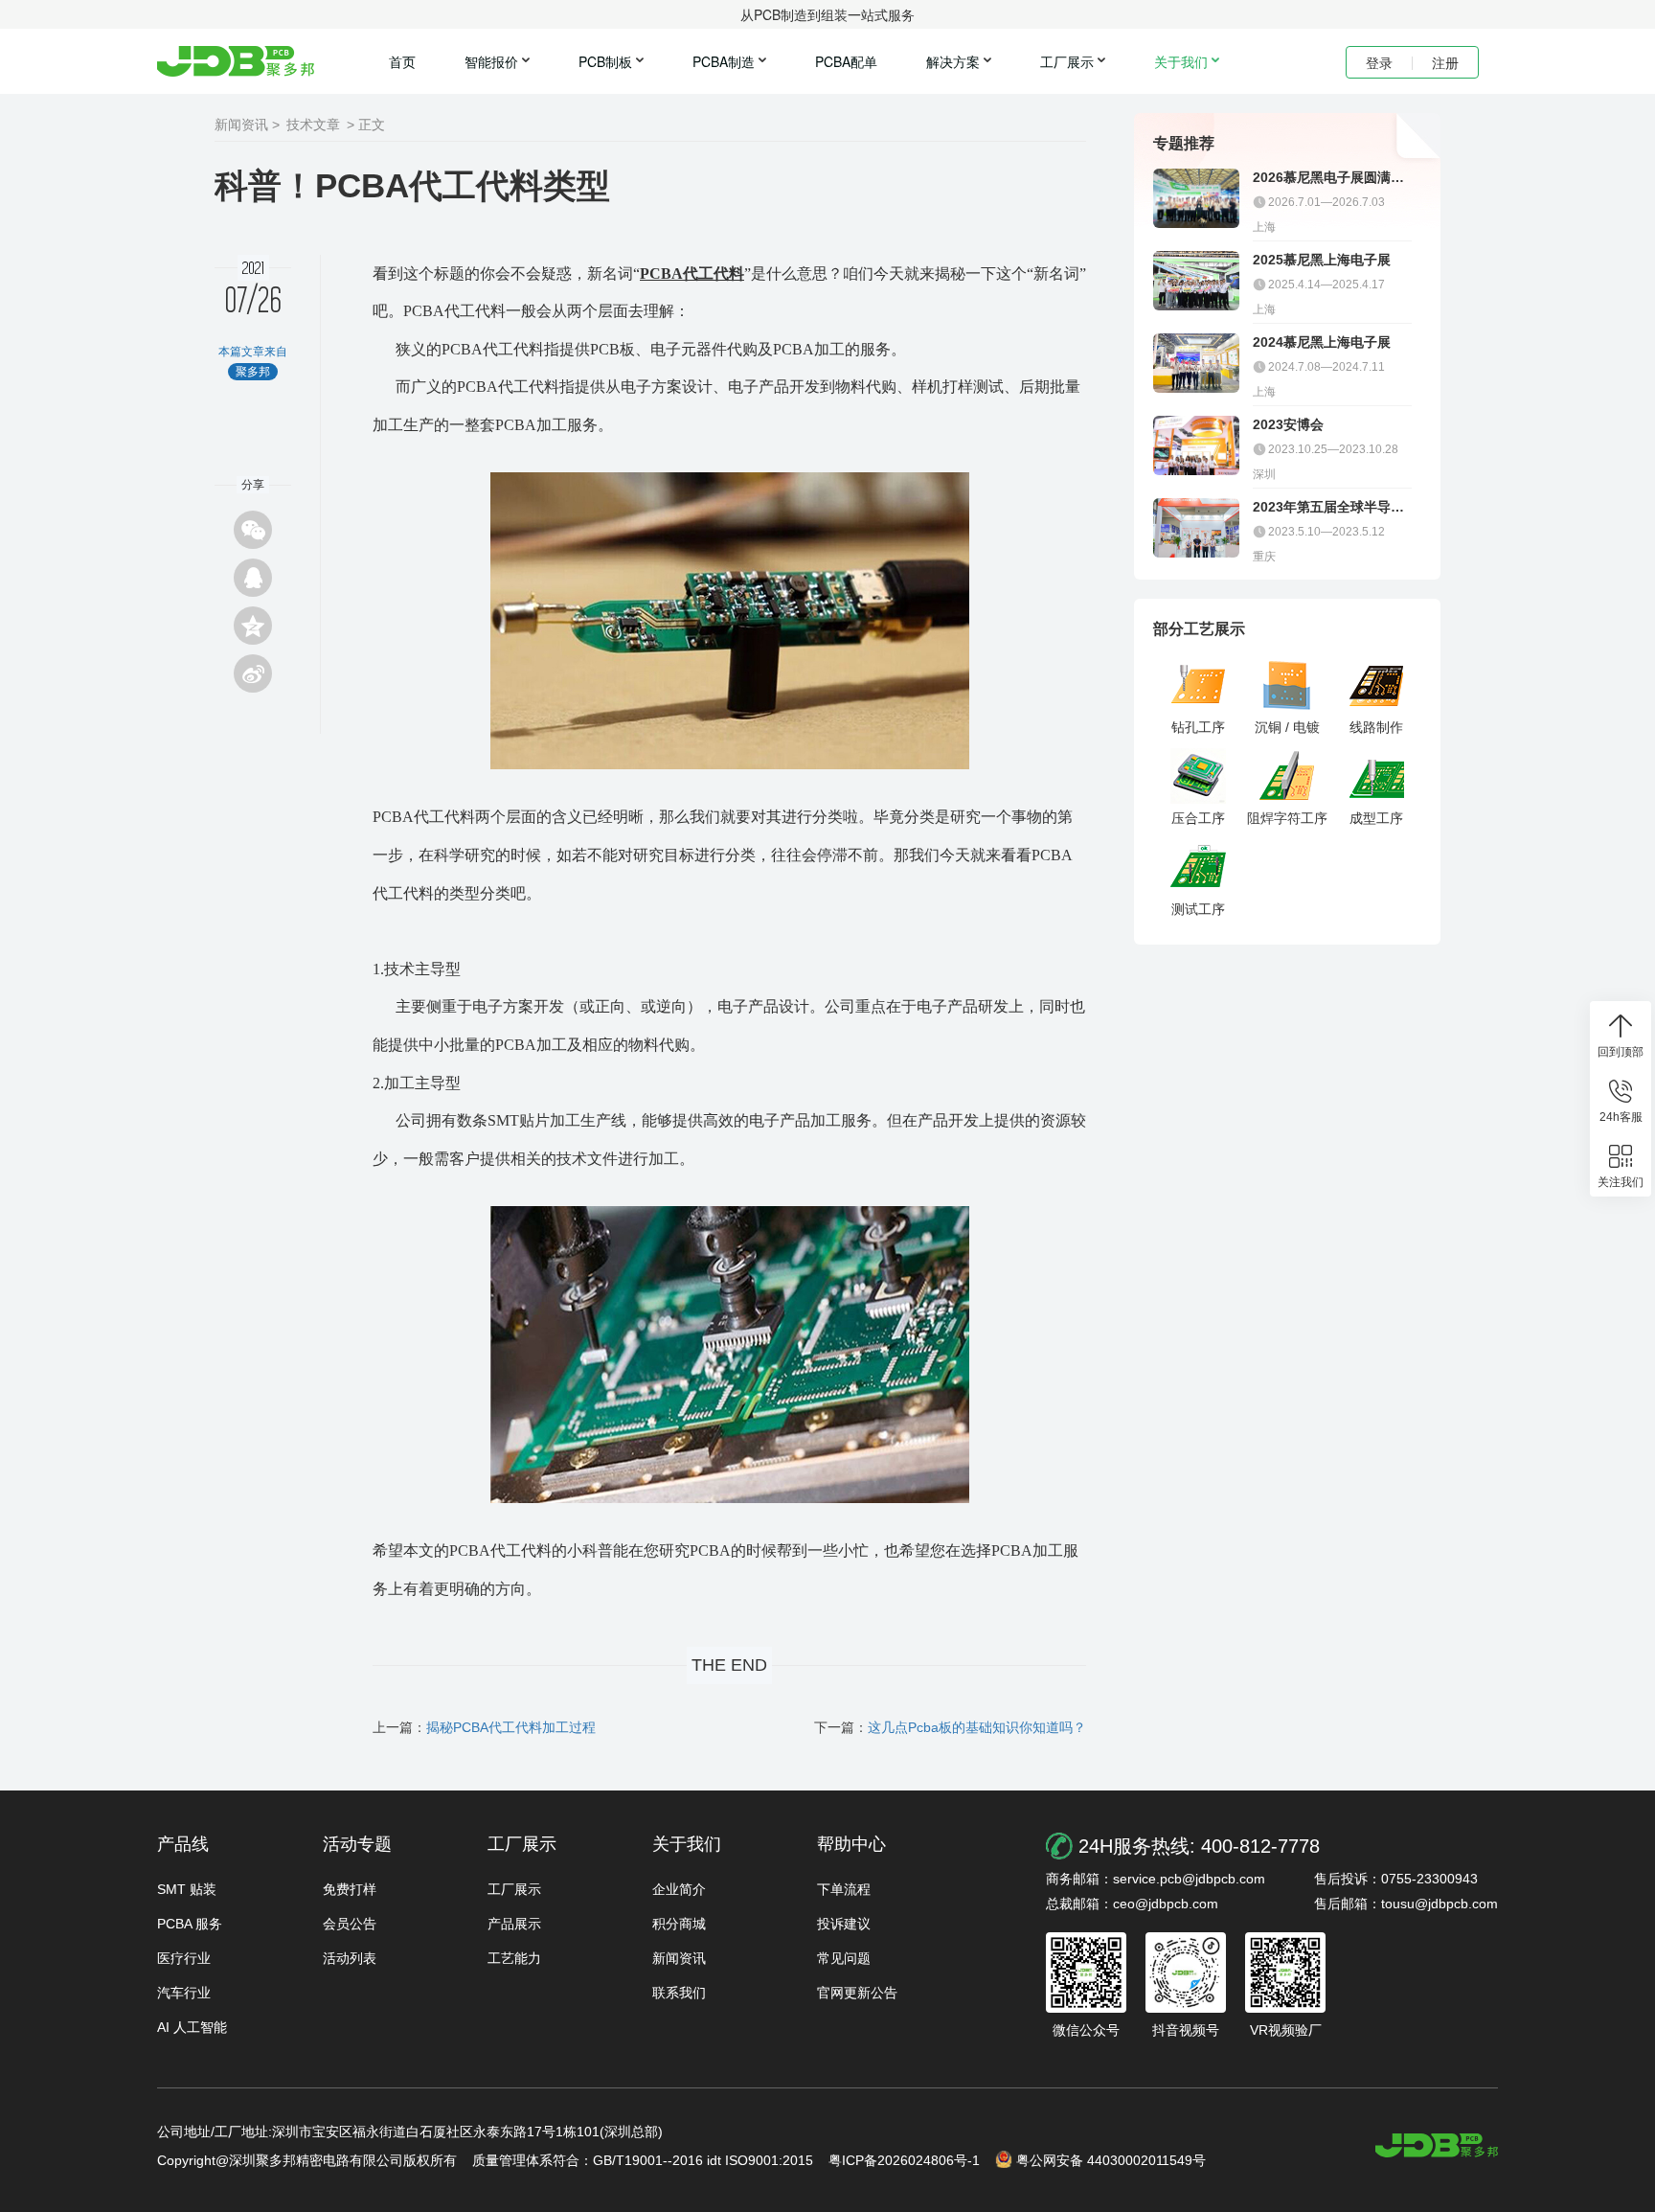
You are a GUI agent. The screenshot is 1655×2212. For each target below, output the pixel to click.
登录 (1379, 62)
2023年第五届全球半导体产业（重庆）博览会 (1328, 507)
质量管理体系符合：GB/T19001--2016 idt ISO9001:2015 (643, 2160)
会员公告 (350, 1924)
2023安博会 (1288, 424)
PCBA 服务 (190, 1924)
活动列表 (350, 1958)
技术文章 (313, 125)
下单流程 (844, 1889)
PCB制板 (605, 61)
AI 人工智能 (192, 2027)
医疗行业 (184, 1958)
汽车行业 (184, 1993)
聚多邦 (236, 61)
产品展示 (514, 1924)
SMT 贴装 (187, 1889)
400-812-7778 (1260, 1846)
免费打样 (350, 1889)
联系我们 (679, 1993)
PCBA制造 (724, 61)
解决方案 (953, 61)
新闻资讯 (679, 1958)
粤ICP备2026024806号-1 (904, 2160)
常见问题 (844, 1958)
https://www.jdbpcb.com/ (1437, 2145)
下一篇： (950, 1727)
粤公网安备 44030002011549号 (1111, 2160)
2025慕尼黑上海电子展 (1322, 260)
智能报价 (491, 61)
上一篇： (484, 1727)
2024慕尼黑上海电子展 (1322, 342)
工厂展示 (1067, 61)
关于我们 (1181, 61)
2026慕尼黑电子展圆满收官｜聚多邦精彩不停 (1328, 178)
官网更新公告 (857, 1993)
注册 (1445, 62)
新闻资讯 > (247, 125)
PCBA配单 (846, 61)
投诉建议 (844, 1924)
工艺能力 (514, 1958)
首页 (402, 61)
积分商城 (679, 1924)
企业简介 (679, 1889)
